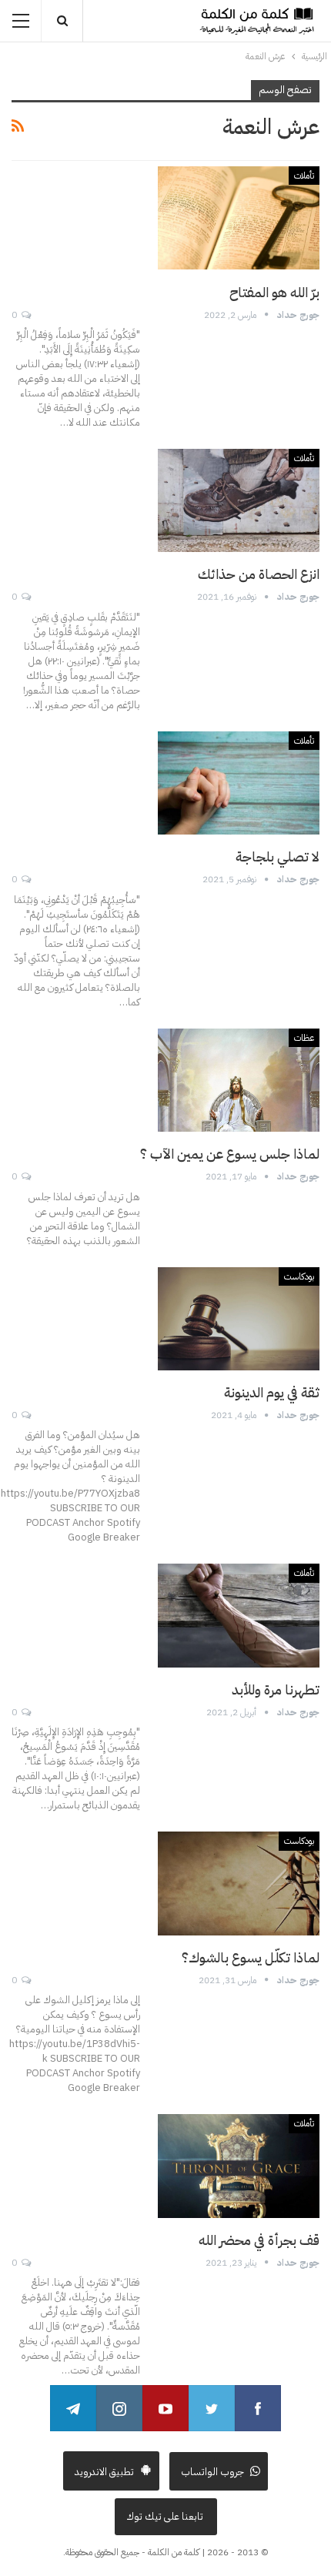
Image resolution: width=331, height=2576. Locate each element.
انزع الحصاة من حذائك (259, 574)
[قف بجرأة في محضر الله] (239, 2166)
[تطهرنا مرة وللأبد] (239, 1615)
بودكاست (299, 1276)
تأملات (304, 176)
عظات (304, 1038)
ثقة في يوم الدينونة (272, 1392)
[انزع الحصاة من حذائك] (239, 500)
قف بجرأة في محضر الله (259, 2240)
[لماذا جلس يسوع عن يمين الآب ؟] (239, 1080)
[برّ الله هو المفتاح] (239, 218)
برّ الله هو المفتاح (274, 292)
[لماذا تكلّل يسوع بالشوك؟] (239, 1883)
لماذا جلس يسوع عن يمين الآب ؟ (230, 1154)
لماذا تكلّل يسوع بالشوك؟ (251, 1957)
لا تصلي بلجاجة (278, 856)
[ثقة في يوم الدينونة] (239, 1319)
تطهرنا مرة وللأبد (276, 1689)
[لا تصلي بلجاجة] (239, 783)
